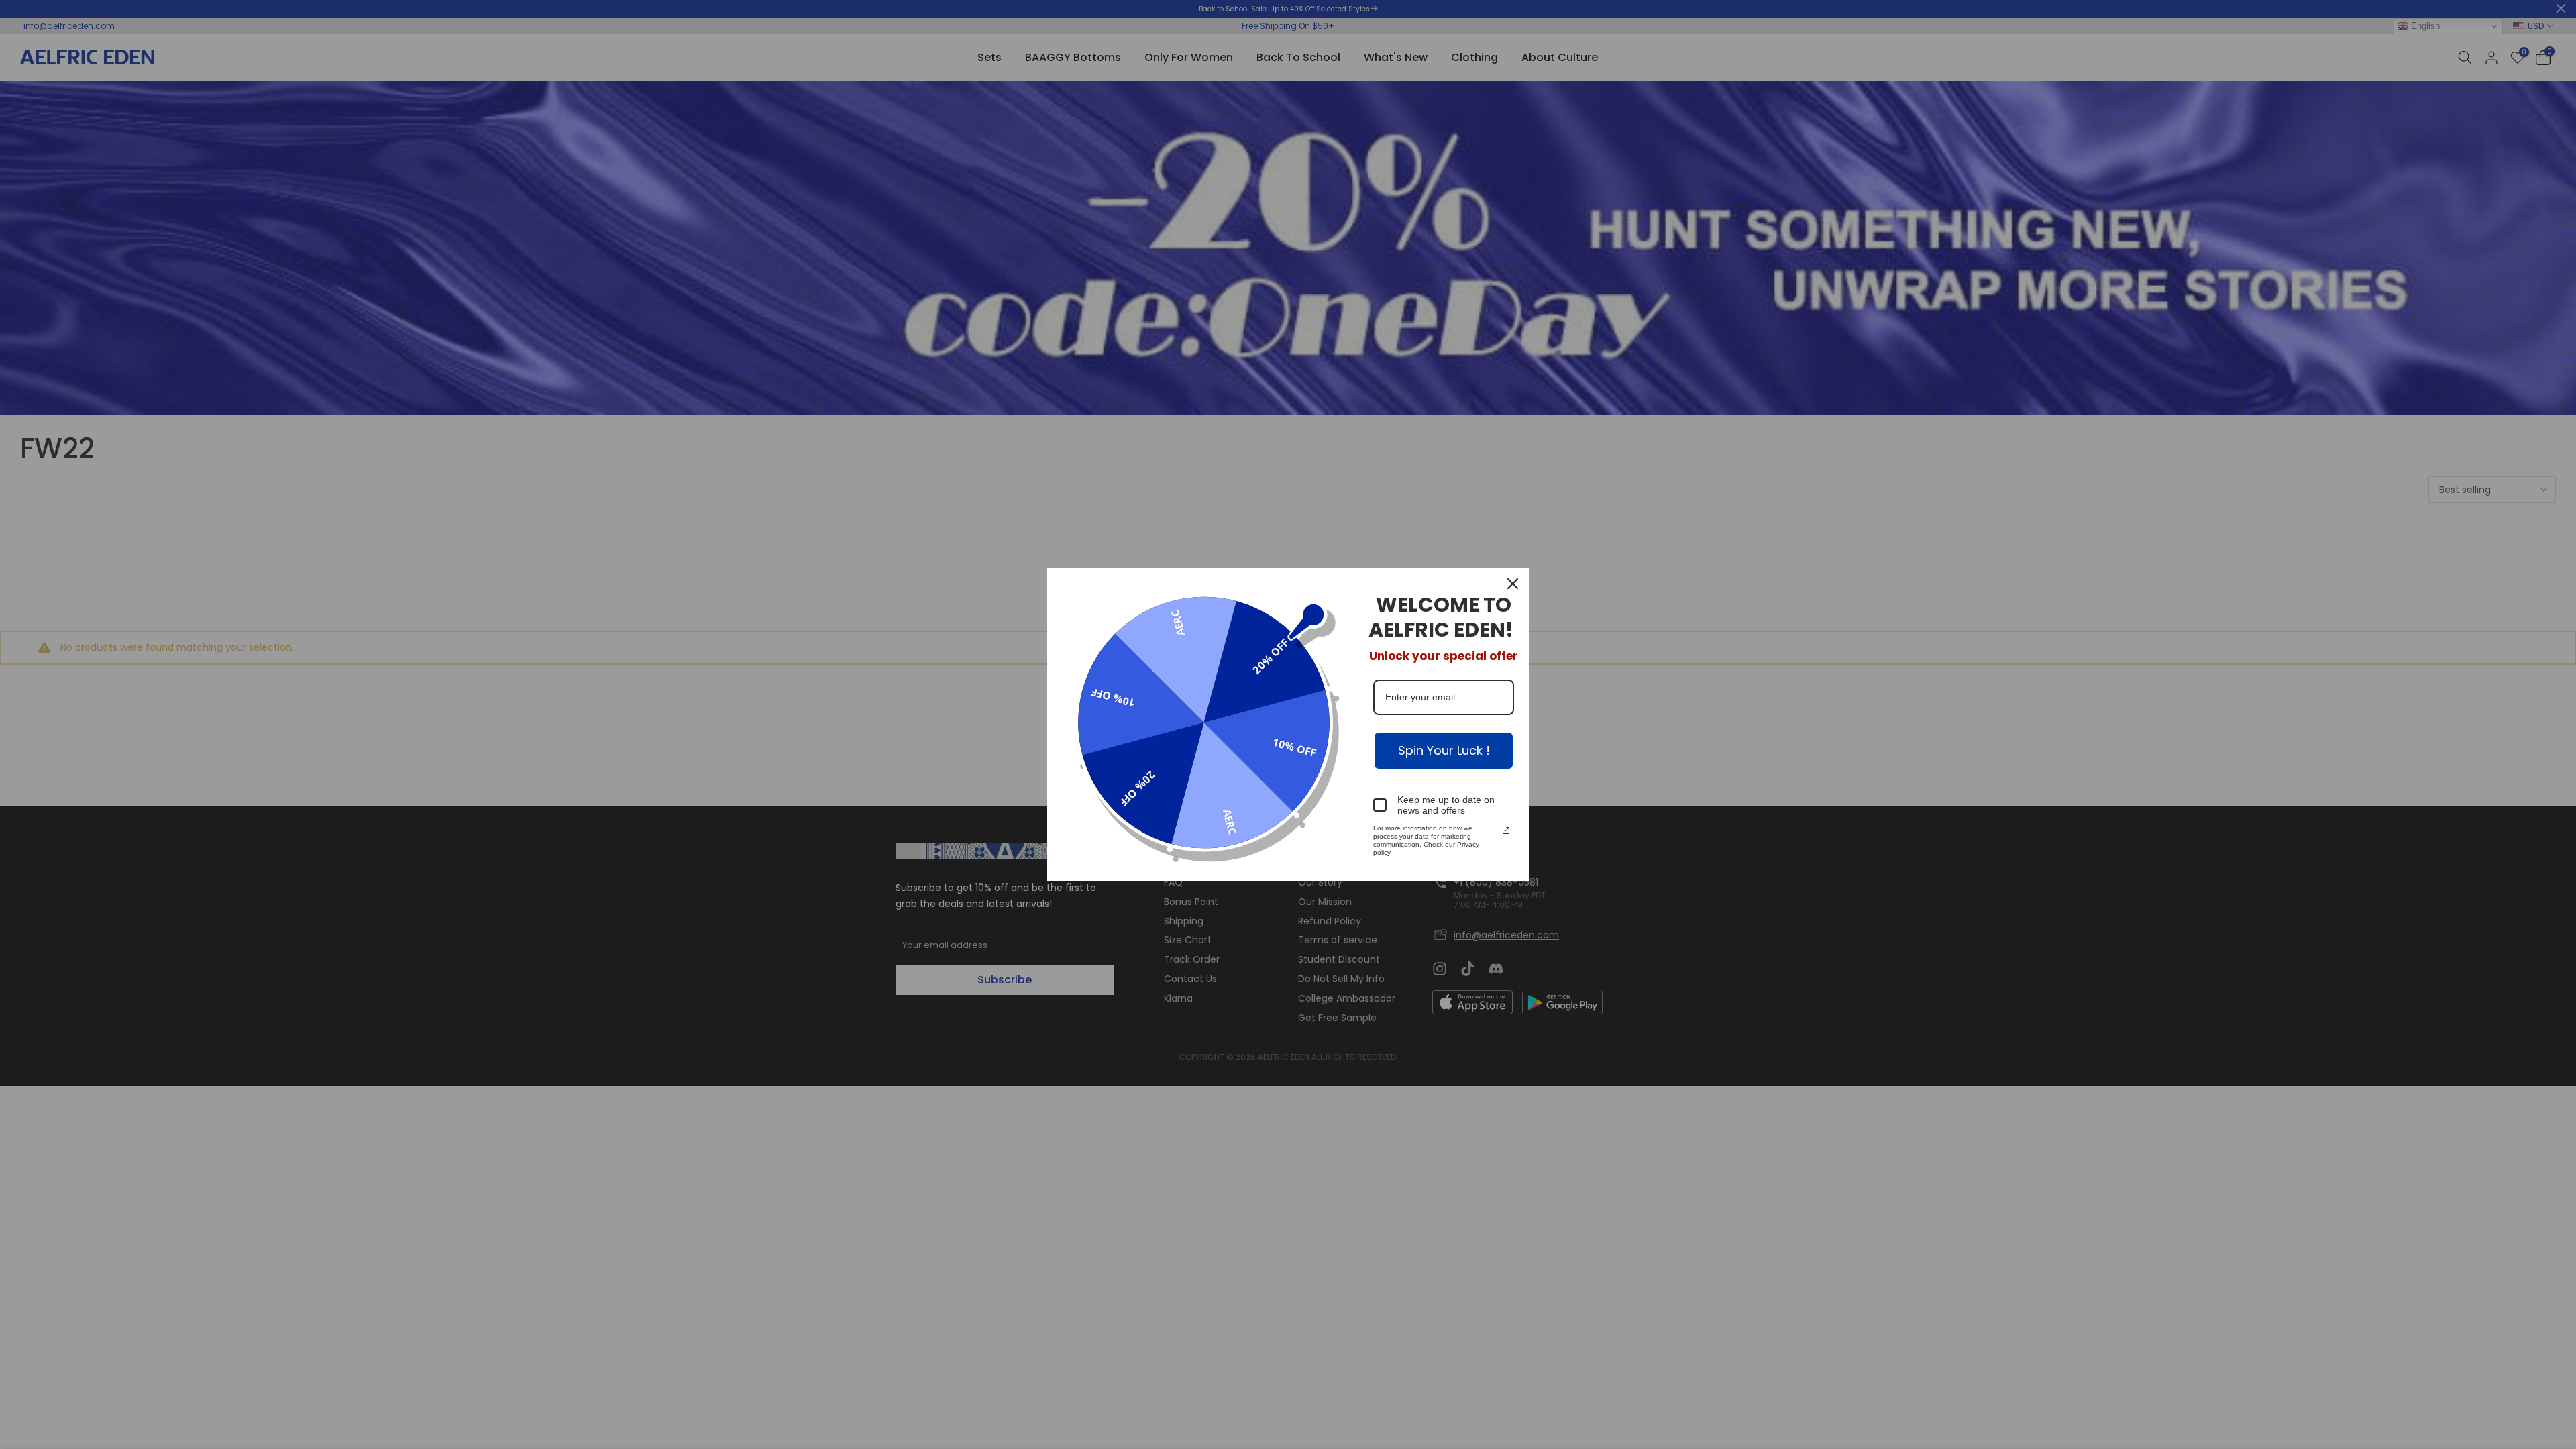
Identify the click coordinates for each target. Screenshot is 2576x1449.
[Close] (1513, 584)
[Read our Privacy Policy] (1506, 830)
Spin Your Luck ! (1444, 750)
